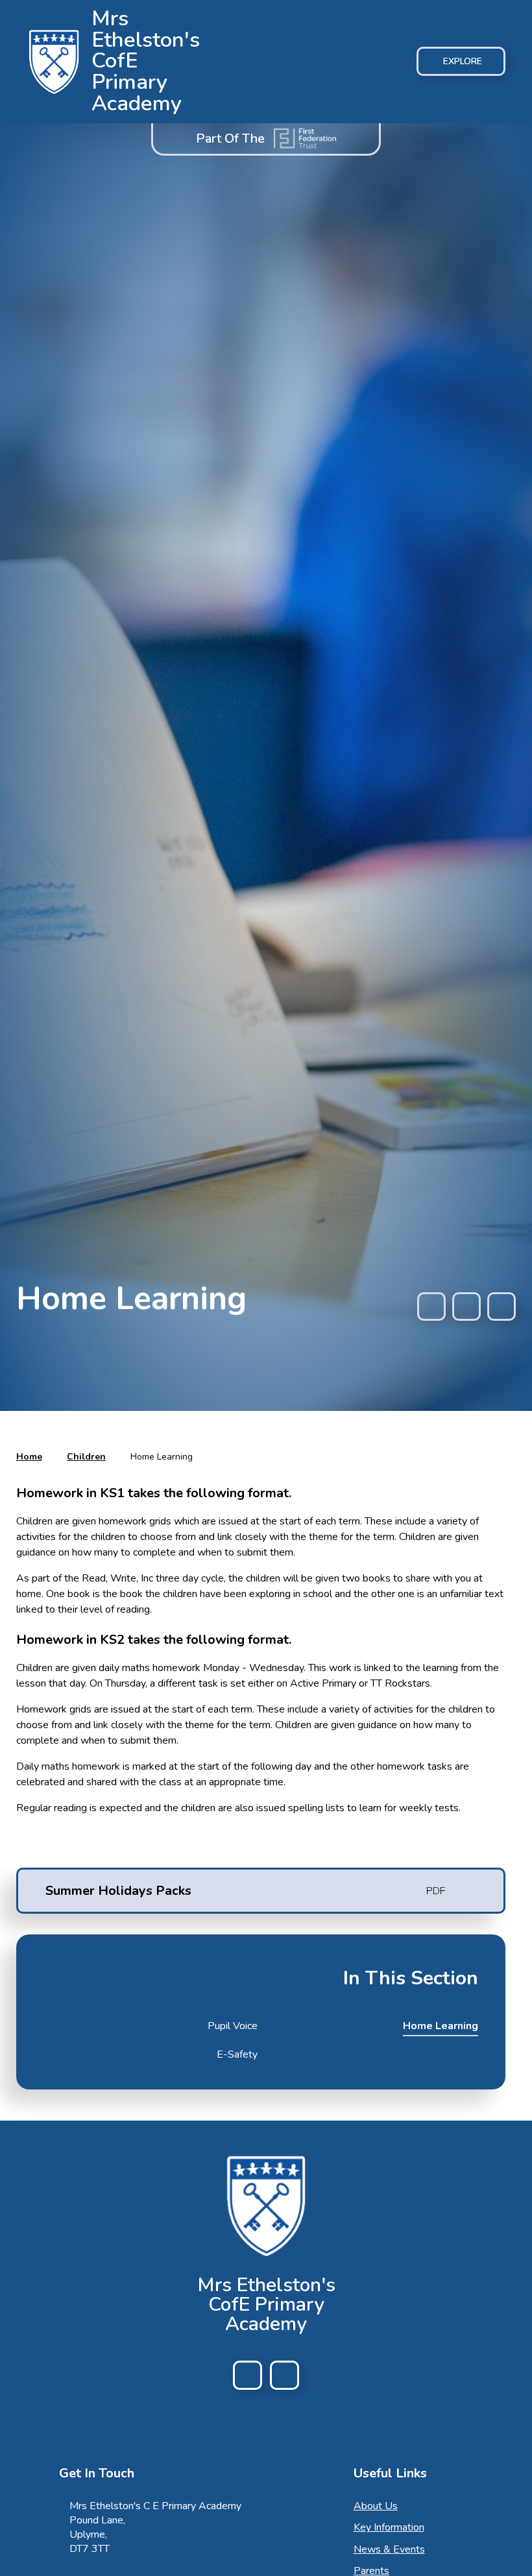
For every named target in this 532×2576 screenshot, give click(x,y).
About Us (376, 2506)
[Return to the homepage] (266, 2206)
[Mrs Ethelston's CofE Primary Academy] (54, 62)
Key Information (389, 2527)
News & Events (389, 2549)
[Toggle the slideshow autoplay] (466, 1306)
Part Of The (230, 138)
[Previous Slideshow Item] (431, 1306)
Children (86, 1457)
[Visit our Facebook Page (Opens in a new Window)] (248, 2375)
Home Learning (162, 1457)
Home (29, 1457)
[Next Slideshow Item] (502, 1306)
